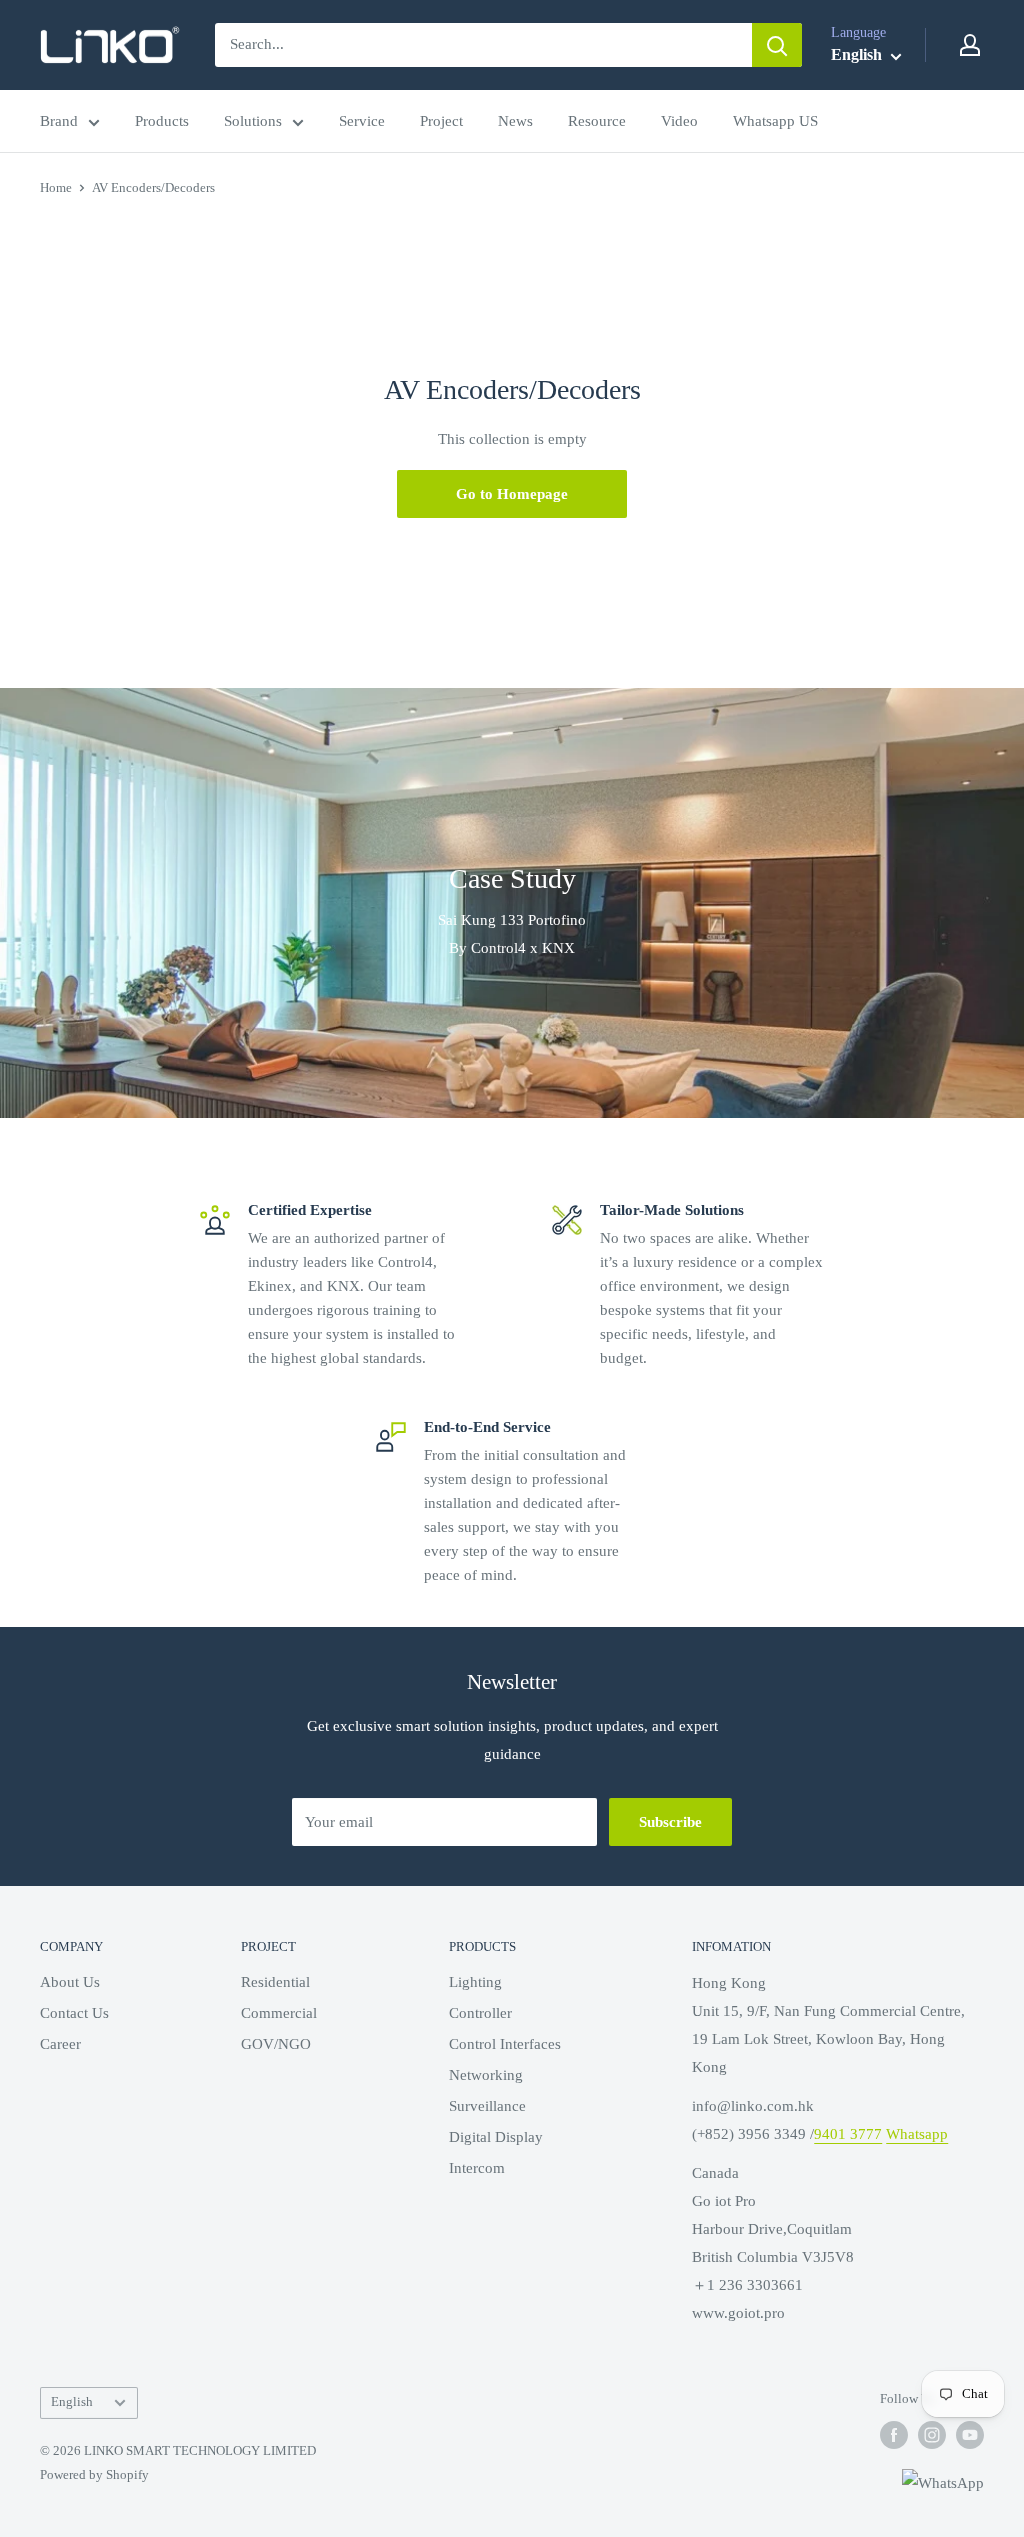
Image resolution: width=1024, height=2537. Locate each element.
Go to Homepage (512, 494)
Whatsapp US (775, 121)
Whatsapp (917, 2134)
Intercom (477, 2168)
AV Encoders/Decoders (153, 187)
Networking (486, 2075)
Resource (597, 121)
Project (441, 121)
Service (362, 121)
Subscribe (670, 1822)
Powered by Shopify (94, 2474)
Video (679, 121)
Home (56, 187)
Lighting (475, 1982)
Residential (275, 1982)
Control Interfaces (505, 2044)
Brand (59, 121)
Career (60, 2044)
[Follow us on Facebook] (894, 2435)
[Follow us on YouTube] (970, 2435)
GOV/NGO (276, 2044)
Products (162, 121)
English (72, 2402)
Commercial (279, 2013)
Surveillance (487, 2106)
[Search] (777, 45)
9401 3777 (848, 2134)
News (515, 121)
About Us (70, 1982)
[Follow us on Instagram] (932, 2435)
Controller (480, 2013)
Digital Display (496, 2137)
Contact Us (74, 2013)
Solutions (253, 121)
